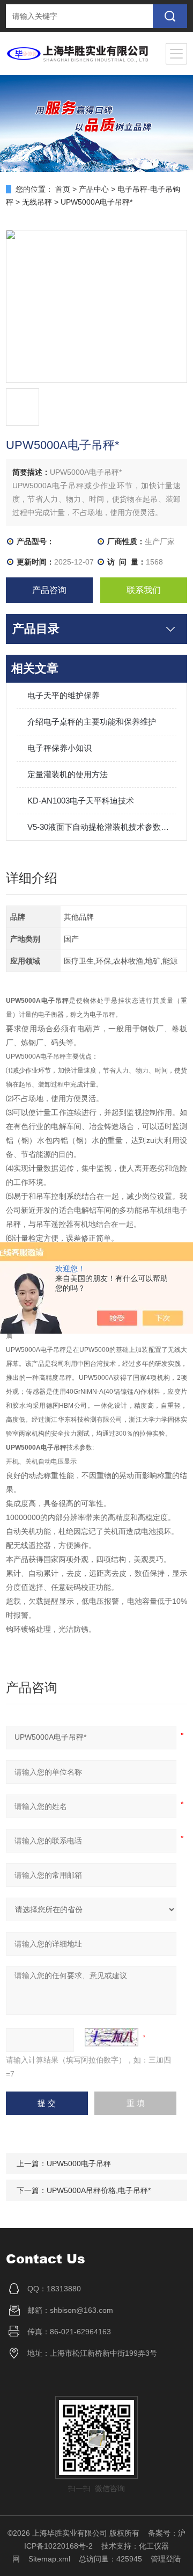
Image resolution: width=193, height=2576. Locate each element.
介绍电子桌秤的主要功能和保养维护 (92, 722)
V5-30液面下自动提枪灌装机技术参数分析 (102, 827)
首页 (63, 189)
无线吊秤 (37, 202)
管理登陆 (166, 2559)
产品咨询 (49, 590)
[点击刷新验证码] (112, 2037)
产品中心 (94, 189)
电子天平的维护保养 (64, 695)
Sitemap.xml (49, 2559)
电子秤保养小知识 (60, 748)
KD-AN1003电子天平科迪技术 (81, 801)
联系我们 (144, 590)
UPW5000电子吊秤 (79, 2163)
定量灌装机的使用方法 (68, 774)
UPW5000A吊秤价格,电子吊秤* (99, 2190)
